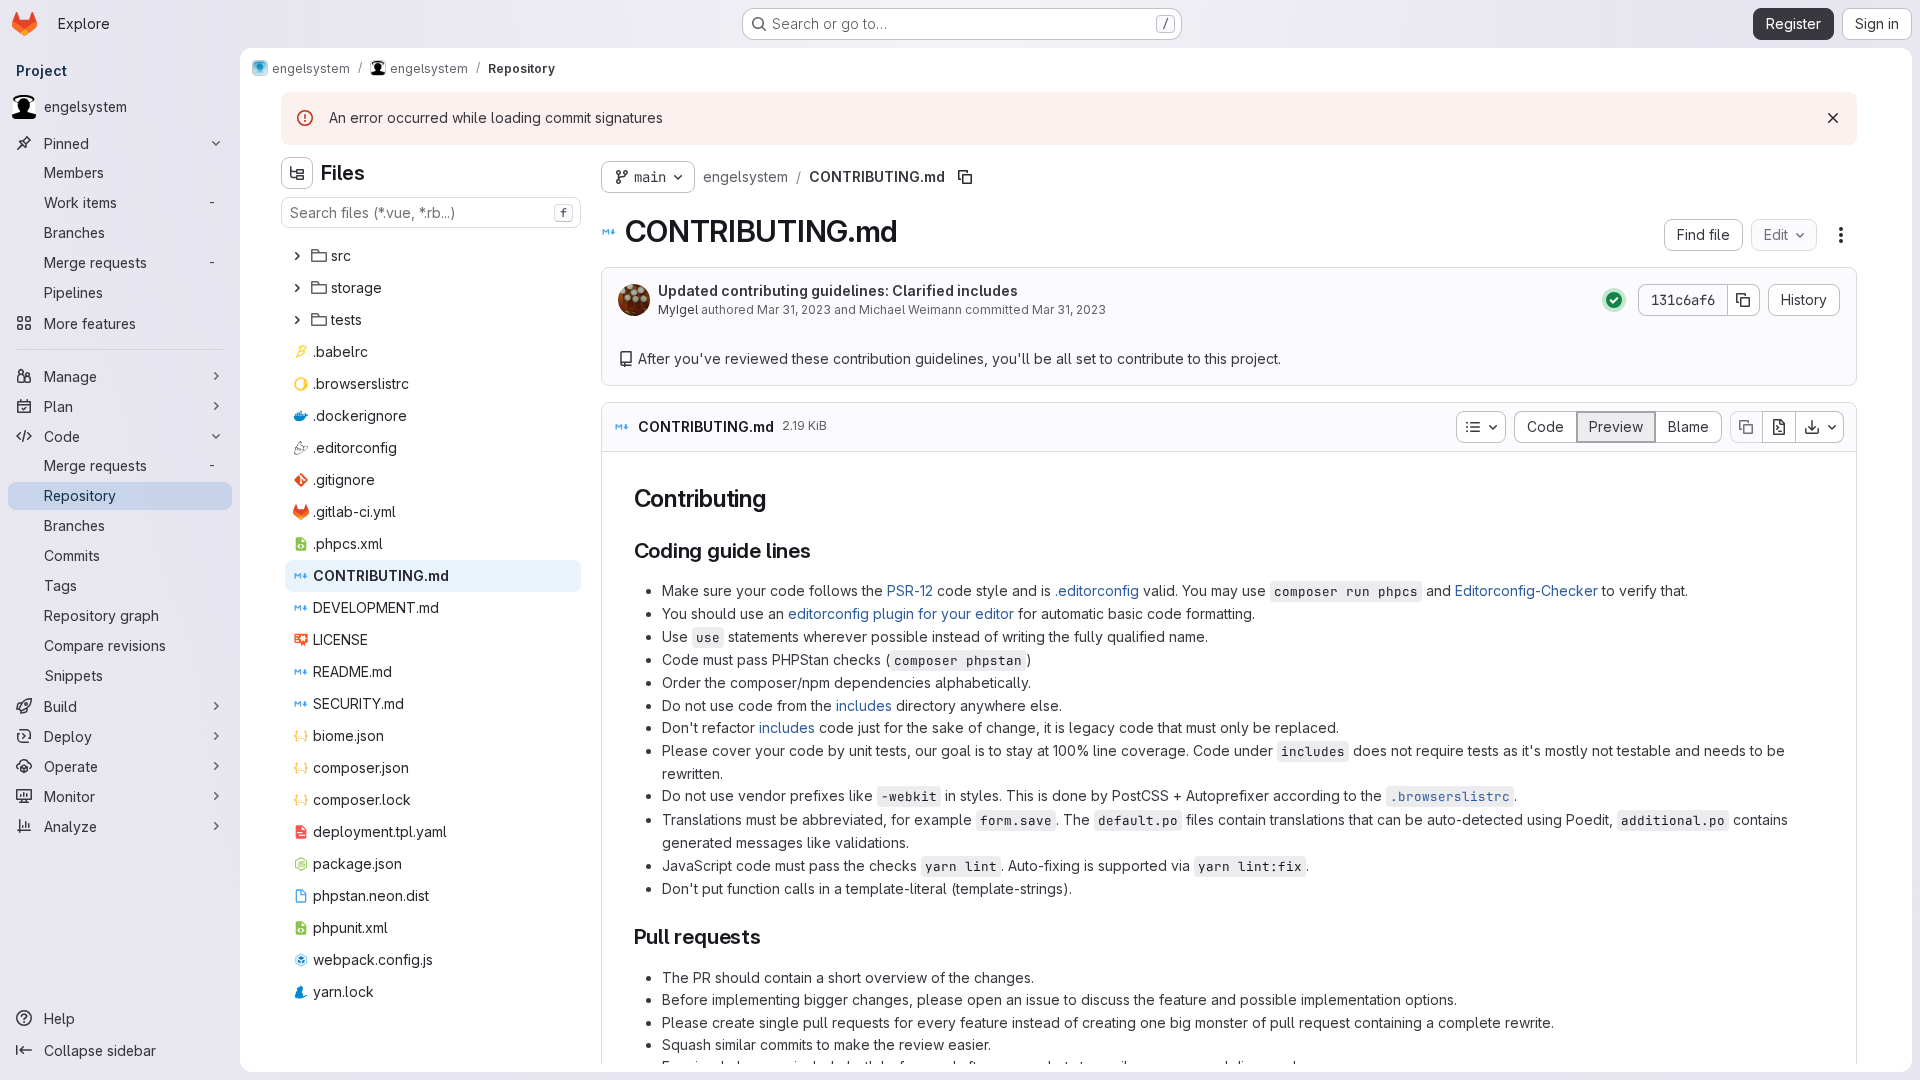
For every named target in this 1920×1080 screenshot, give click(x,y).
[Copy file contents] (1746, 427)
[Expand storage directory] (297, 288)
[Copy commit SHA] (1744, 300)
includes (864, 705)
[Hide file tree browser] (297, 173)
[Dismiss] (1833, 118)
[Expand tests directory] (297, 320)
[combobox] (431, 212)
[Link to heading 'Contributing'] (779, 498)
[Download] (1820, 427)
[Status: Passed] (1614, 300)
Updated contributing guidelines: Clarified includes (838, 290)
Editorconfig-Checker (1526, 590)
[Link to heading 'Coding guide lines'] (822, 550)
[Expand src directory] (297, 256)
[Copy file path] (965, 177)
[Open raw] (1779, 427)
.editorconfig (1097, 590)
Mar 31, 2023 (794, 309)
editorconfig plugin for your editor (901, 613)
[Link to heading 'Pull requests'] (772, 936)
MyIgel (678, 309)
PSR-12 (910, 590)
